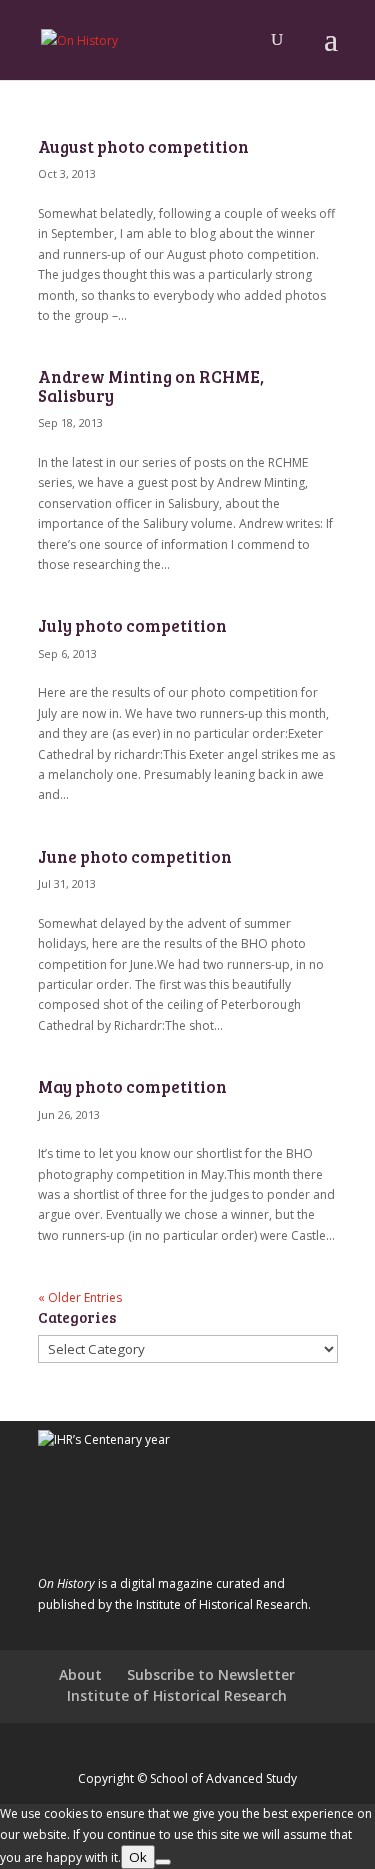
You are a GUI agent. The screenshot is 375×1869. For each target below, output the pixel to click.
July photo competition (132, 625)
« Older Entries (80, 1297)
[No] (163, 1862)
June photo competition (135, 856)
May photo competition (132, 1086)
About (80, 1674)
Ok (138, 1857)
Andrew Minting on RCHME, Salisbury (151, 385)
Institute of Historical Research (177, 1695)
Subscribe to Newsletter (211, 1674)
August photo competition (143, 146)
